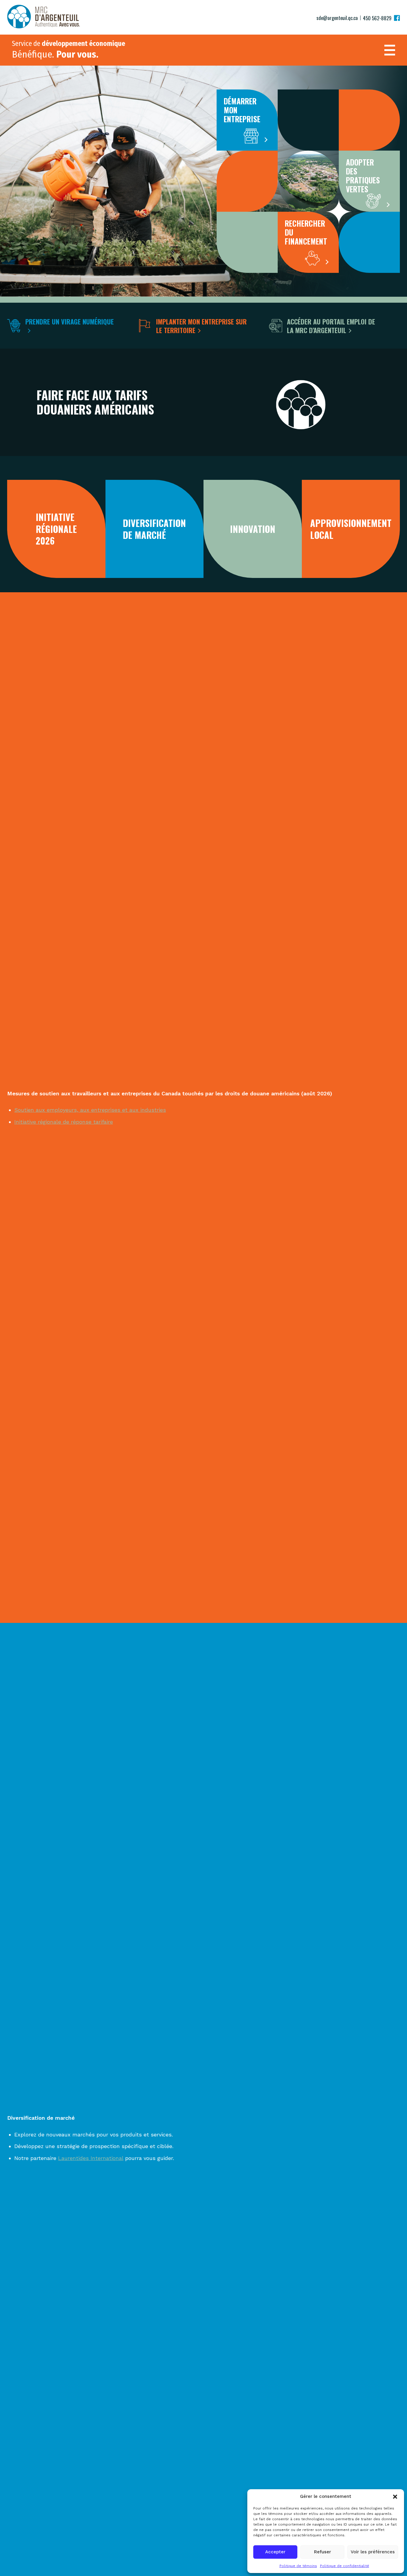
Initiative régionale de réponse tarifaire (64, 1122)
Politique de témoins (298, 2566)
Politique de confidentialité (345, 2566)
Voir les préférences (373, 2552)
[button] (395, 2497)
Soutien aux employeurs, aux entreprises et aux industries (90, 1110)
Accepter (275, 2552)
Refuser (323, 2552)
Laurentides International (91, 2158)
